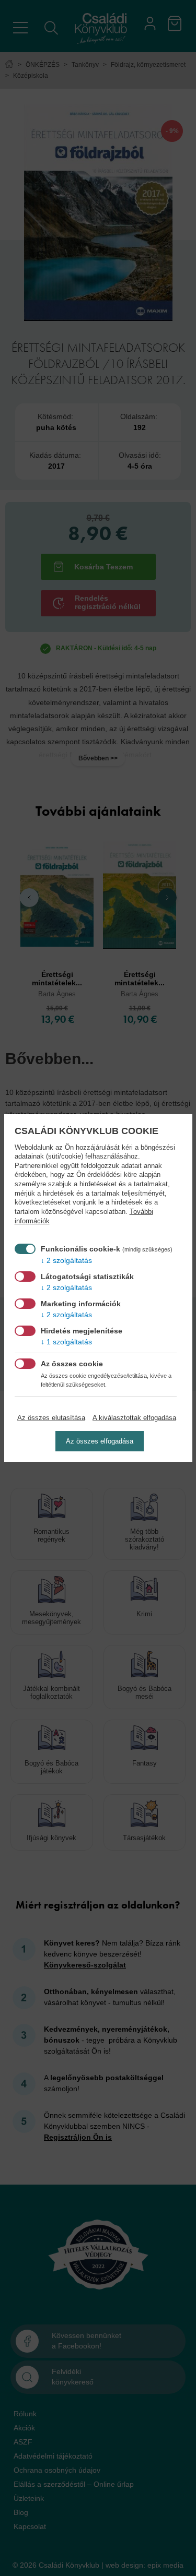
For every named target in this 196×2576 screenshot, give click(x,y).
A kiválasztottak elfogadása (134, 1418)
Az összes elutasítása (51, 1418)
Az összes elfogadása (100, 1441)
